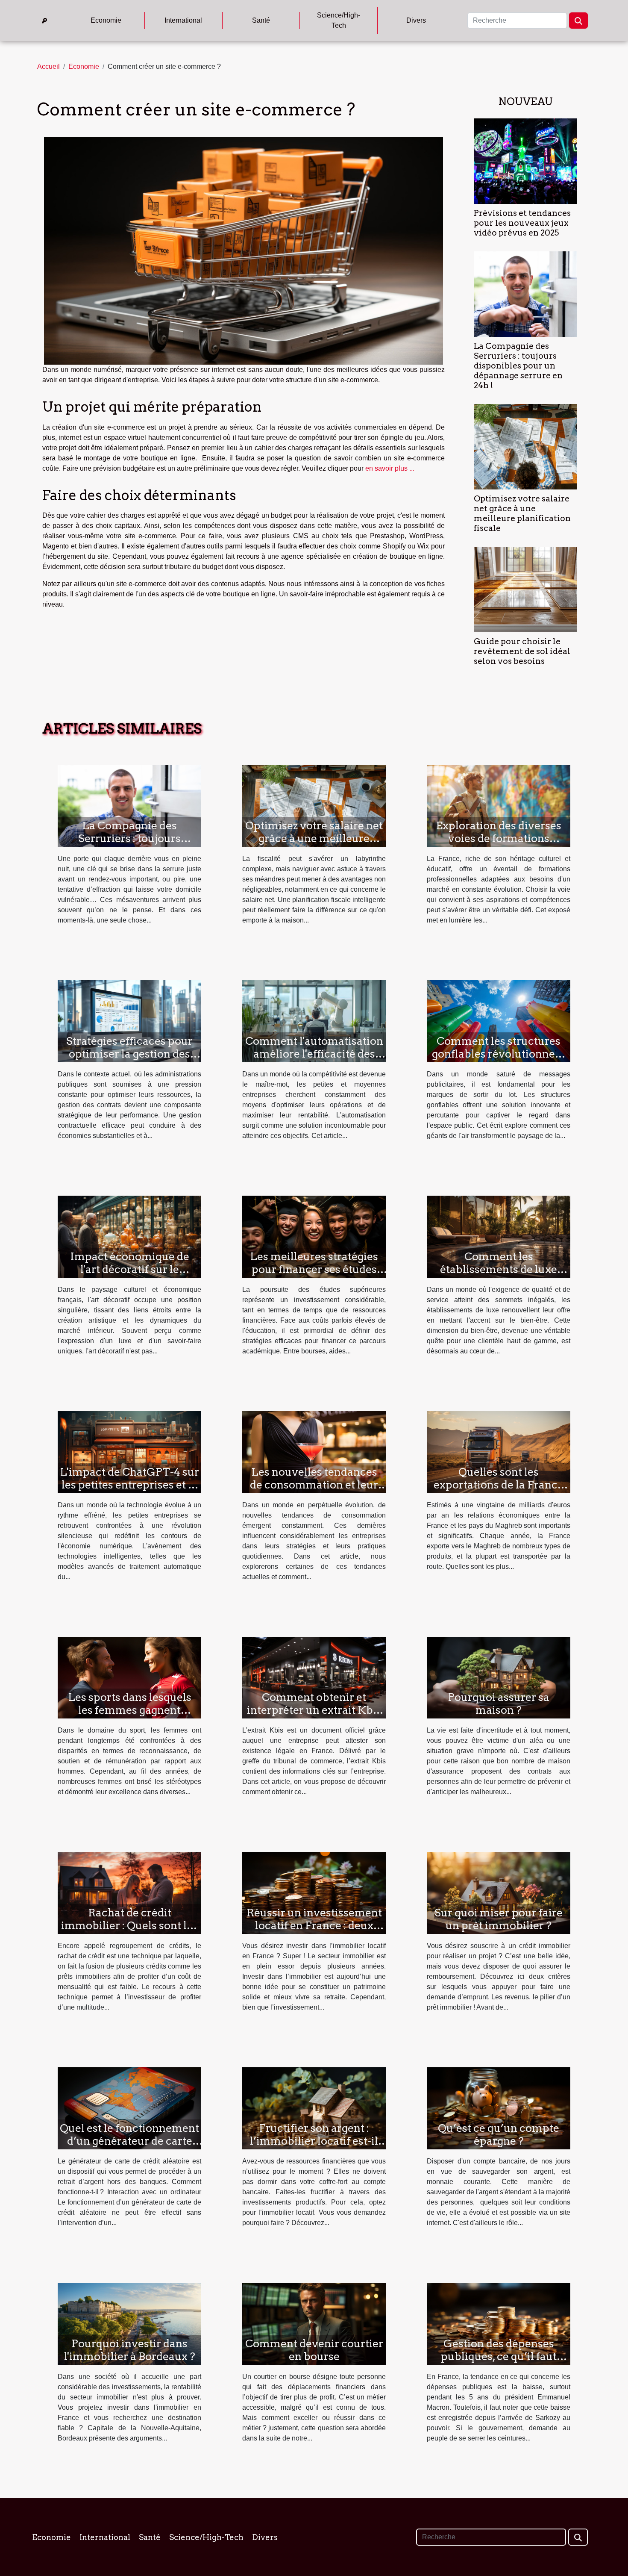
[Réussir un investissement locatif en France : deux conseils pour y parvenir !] (314, 1893)
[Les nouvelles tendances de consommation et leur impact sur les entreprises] (314, 1452)
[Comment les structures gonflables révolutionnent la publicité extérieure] (499, 1021)
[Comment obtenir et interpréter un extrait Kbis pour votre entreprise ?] (314, 1677)
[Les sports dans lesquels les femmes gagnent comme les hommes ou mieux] (129, 1677)
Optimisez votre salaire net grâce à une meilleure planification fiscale (522, 513)
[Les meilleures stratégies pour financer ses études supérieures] (314, 1236)
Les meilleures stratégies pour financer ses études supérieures (314, 1269)
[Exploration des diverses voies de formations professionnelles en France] (499, 805)
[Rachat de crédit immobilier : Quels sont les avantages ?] (129, 1893)
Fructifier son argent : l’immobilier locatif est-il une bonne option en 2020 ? (314, 2147)
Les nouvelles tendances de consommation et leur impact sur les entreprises (314, 1485)
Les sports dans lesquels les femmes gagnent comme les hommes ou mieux (130, 1716)
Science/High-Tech (339, 20)
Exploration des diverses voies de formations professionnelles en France (499, 838)
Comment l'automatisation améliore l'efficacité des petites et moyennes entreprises (314, 1060)
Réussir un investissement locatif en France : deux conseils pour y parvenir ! (314, 1925)
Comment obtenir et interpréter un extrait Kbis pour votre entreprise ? (314, 1710)
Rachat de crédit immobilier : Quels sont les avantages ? (129, 1925)
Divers (416, 20)
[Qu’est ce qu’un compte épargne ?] (499, 2108)
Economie (106, 20)
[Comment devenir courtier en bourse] (314, 2323)
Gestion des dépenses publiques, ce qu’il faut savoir (499, 2356)
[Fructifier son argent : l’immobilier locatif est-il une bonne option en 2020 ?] (314, 2108)
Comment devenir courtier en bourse (314, 2350)
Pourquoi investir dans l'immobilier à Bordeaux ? (130, 2350)
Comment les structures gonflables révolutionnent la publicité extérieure (499, 1054)
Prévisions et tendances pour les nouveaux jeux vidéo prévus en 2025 (522, 223)
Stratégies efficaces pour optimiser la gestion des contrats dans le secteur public (129, 1060)
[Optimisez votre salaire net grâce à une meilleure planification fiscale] (525, 446)
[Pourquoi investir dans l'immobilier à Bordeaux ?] (129, 2323)
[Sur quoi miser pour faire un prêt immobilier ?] (499, 1893)
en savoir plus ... (390, 468)
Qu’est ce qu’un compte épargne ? (499, 2134)
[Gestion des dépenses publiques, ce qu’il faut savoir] (499, 2323)
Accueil (48, 66)
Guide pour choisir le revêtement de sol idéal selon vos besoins (522, 651)
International (183, 20)
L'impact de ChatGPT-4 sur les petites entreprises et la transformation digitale (129, 1485)
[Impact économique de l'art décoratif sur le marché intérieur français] (129, 1236)
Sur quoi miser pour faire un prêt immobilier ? (499, 1919)
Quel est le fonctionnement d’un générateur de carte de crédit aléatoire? (129, 2141)
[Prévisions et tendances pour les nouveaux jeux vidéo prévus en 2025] (525, 161)
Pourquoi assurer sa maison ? (499, 1704)
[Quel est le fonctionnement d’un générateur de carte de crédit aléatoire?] (129, 2108)
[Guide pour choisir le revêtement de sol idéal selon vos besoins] (525, 589)
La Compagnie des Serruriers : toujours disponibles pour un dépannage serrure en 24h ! (518, 366)
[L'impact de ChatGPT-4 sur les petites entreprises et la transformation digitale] (129, 1452)
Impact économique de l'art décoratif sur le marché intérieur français (130, 1269)
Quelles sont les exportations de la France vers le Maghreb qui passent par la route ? (499, 1491)
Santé (261, 20)
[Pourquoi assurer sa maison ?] (499, 1677)
